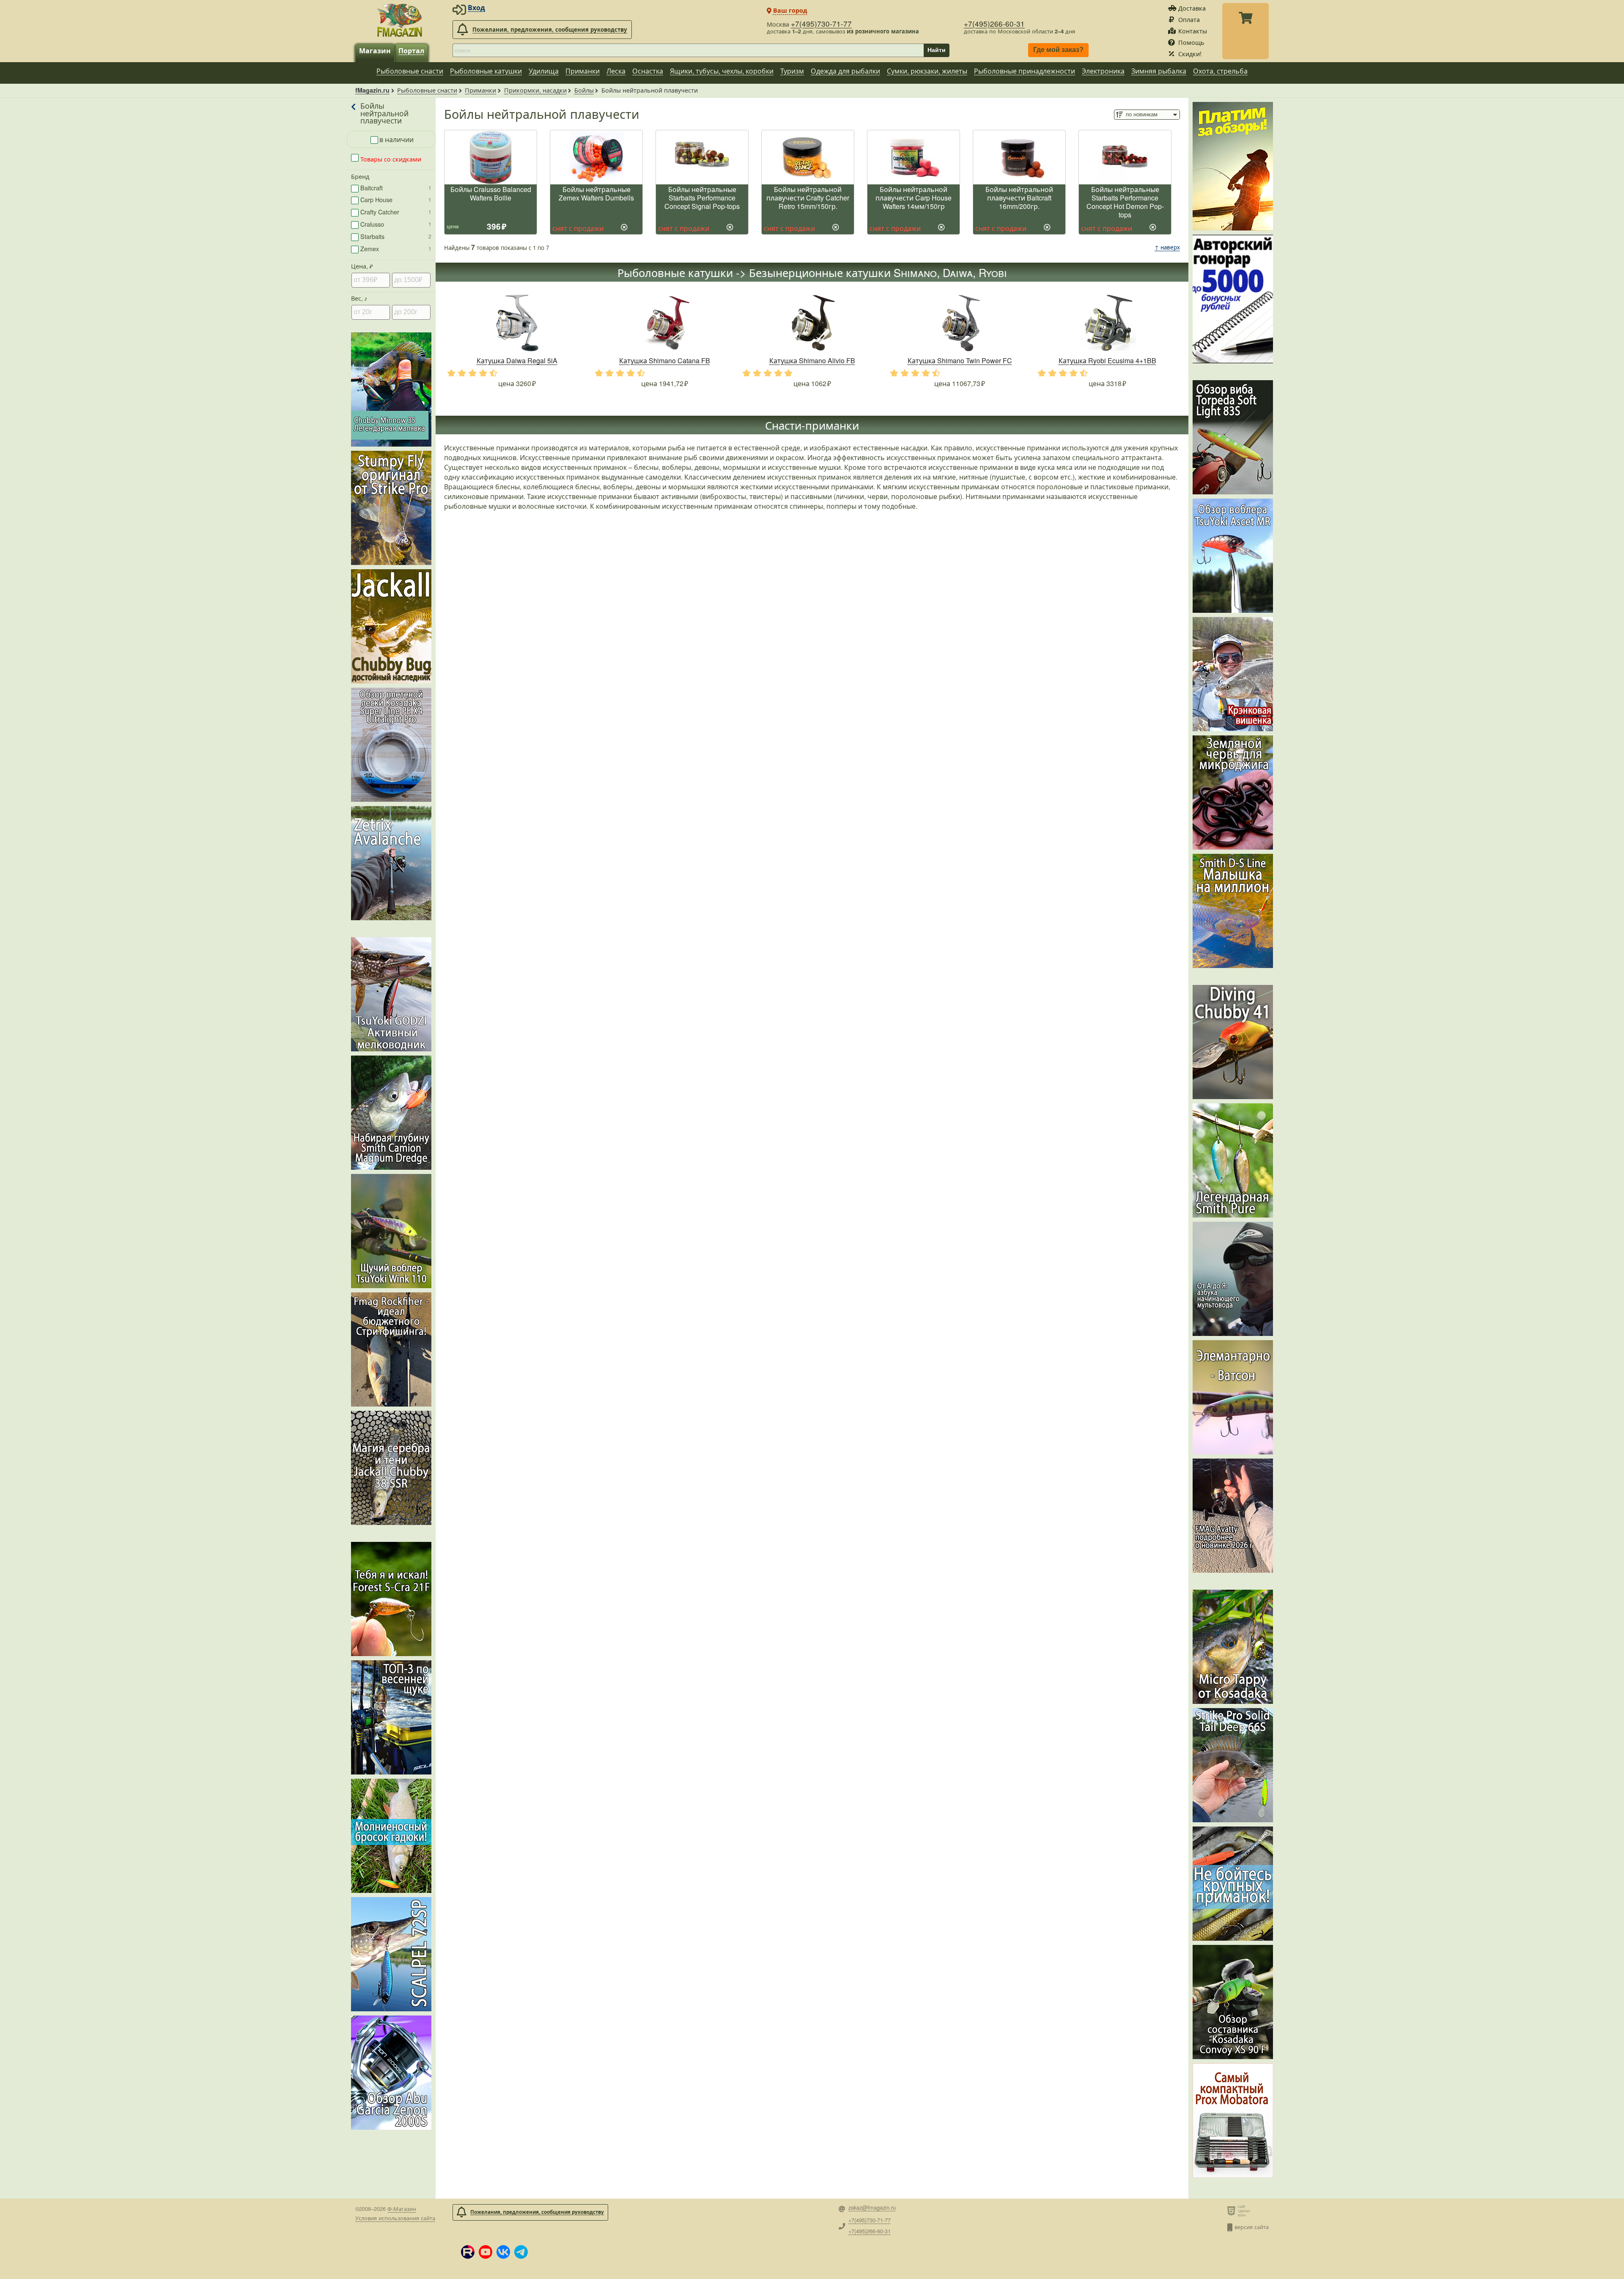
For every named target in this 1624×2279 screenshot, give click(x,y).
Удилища (544, 71)
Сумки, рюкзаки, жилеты (927, 71)
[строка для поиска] (688, 50)
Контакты (1193, 31)
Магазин (375, 51)
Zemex (396, 248)
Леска (616, 71)
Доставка (1192, 8)
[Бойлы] (354, 113)
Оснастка (648, 71)
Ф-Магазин (402, 2209)
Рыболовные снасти (410, 71)
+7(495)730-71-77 (821, 23)
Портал (411, 51)
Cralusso (396, 224)
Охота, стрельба (1220, 71)
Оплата (1189, 19)
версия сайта (1252, 2227)
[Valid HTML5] (1233, 2210)
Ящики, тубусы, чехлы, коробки (722, 71)
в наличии (396, 139)
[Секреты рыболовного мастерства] (1233, 299)
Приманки (583, 71)
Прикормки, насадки (535, 90)
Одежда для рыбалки (845, 71)
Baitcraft (396, 188)
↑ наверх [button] (1167, 247)
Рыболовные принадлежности (1025, 71)
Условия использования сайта (395, 2218)
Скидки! (1190, 53)
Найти (937, 50)
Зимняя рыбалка (1159, 71)
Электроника (1103, 71)
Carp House (396, 199)
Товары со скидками (390, 159)
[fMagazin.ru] (400, 20)
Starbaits (396, 236)
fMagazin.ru (372, 90)
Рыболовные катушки (486, 71)
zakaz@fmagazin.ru (872, 2208)
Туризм (792, 71)
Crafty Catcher (396, 212)
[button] (468, 2252)
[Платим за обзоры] (1233, 166)
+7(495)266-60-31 (994, 23)
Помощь (1191, 42)
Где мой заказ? (1058, 50)
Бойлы (584, 90)
